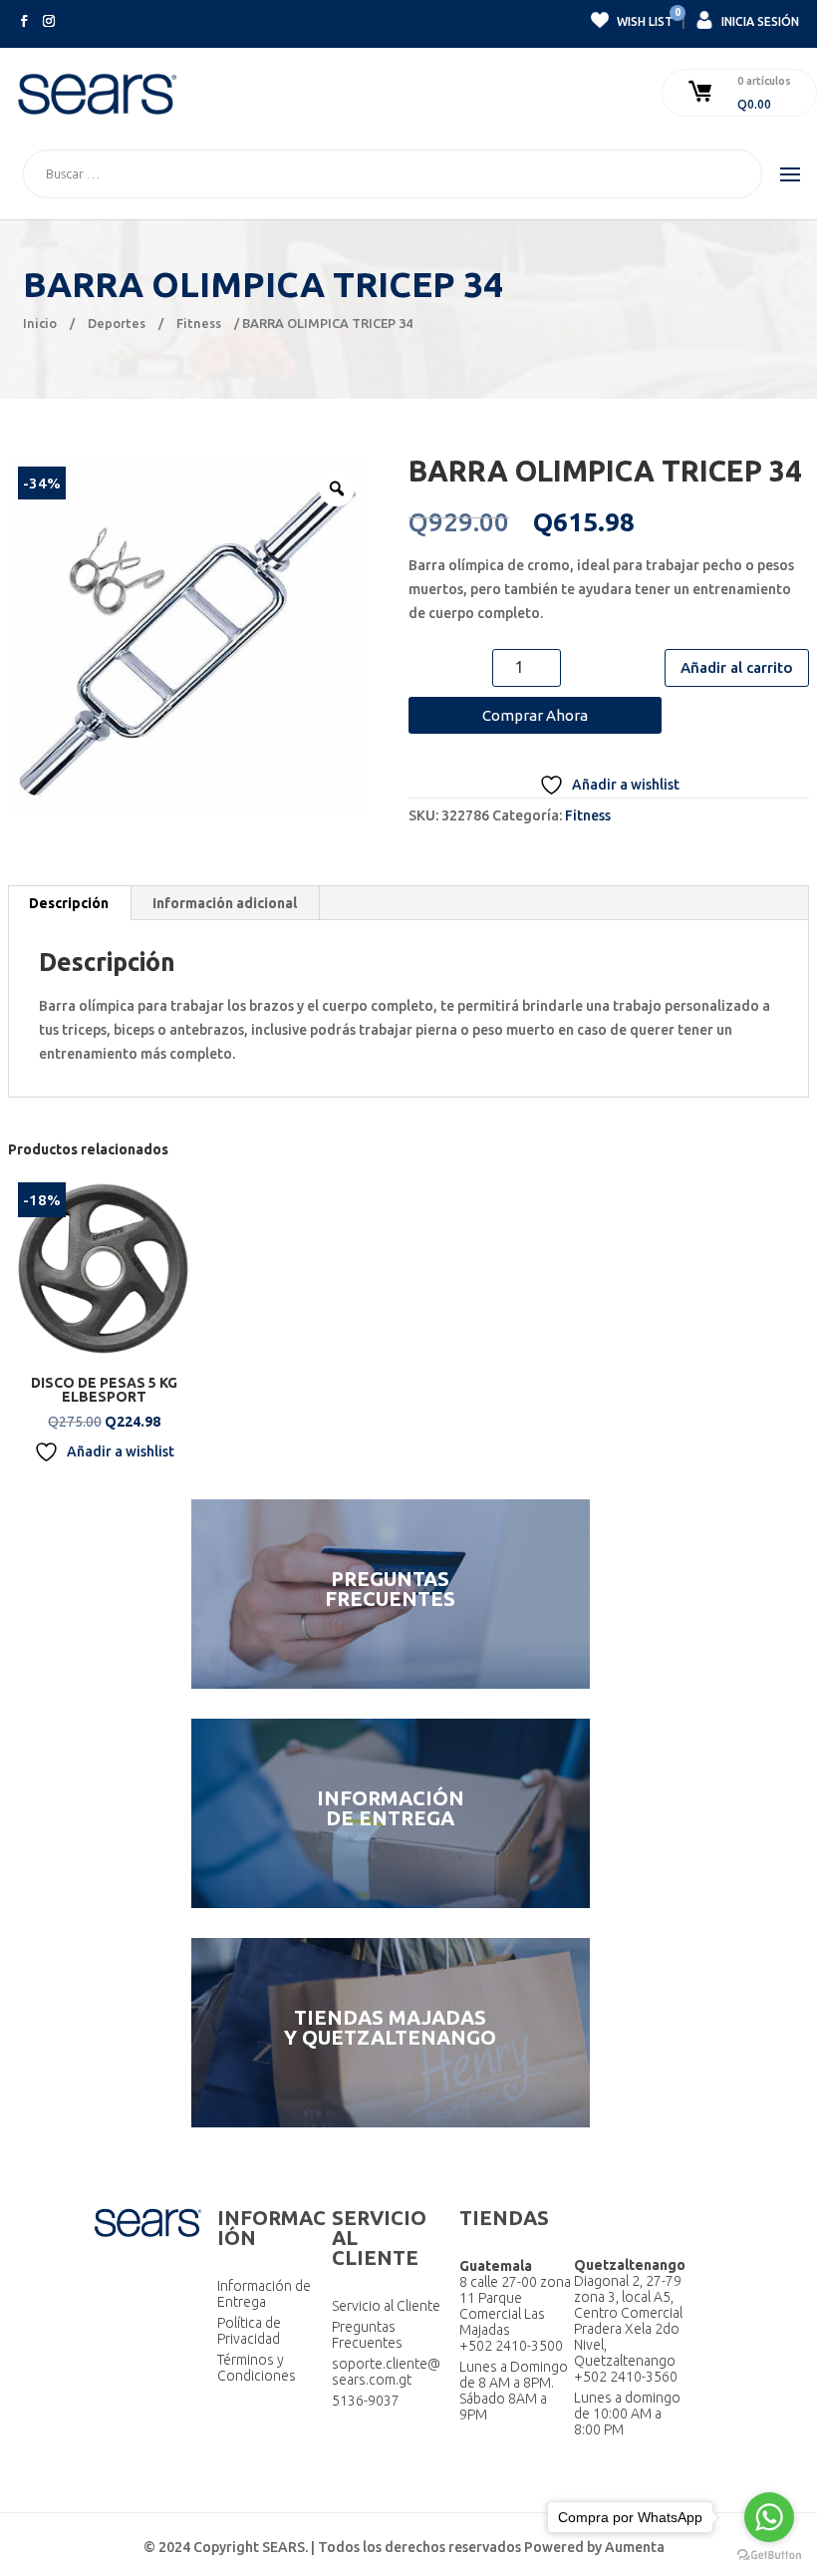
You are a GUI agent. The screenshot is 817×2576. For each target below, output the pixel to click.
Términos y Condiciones (257, 2368)
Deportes (117, 323)
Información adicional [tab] (225, 903)
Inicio (40, 323)
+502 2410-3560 (626, 2377)
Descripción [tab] (69, 903)
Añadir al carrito (737, 667)
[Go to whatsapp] (769, 2517)
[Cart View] (702, 93)
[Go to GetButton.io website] (769, 2556)
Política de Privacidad (249, 2331)
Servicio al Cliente (386, 2306)
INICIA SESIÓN (759, 21)
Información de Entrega (264, 2294)
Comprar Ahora (535, 715)
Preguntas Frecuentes (367, 2335)
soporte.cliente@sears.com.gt (386, 2372)
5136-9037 (366, 2401)
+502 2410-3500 (511, 2346)
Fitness (199, 323)
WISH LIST (644, 19)
